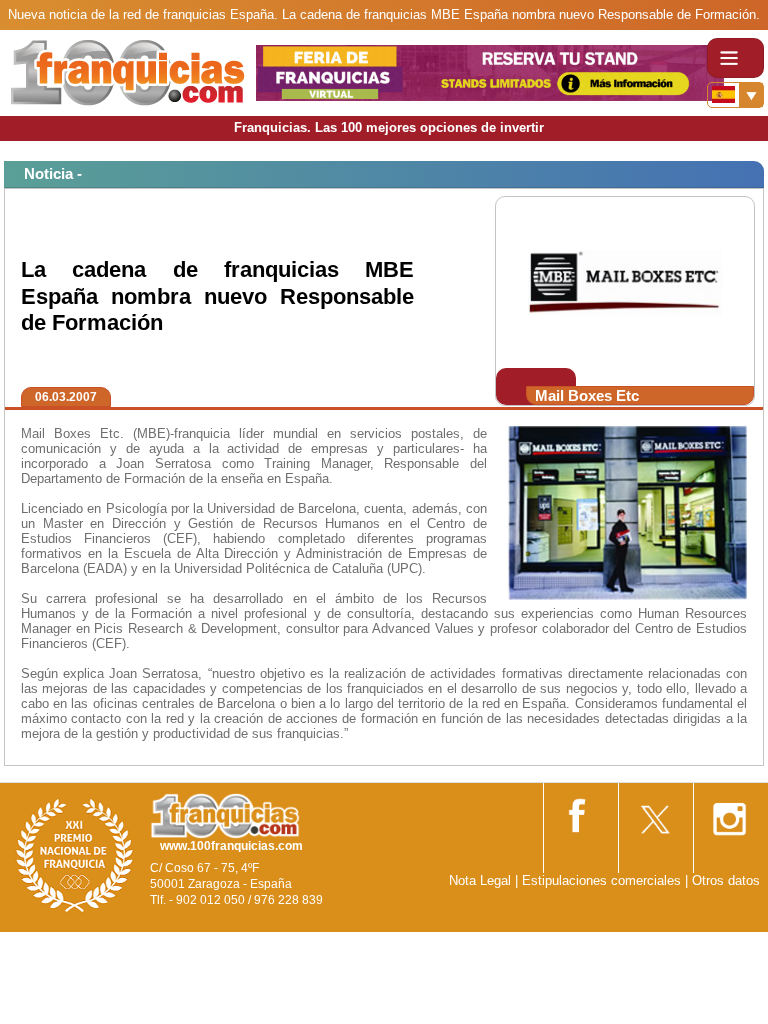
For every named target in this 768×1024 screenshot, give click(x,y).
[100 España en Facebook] (579, 811)
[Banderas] (735, 95)
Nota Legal (480, 880)
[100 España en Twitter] (654, 812)
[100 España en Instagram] (729, 812)
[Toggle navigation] (735, 58)
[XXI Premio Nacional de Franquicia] (75, 854)
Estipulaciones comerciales (603, 880)
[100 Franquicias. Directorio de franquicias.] (128, 71)
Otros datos (726, 880)
